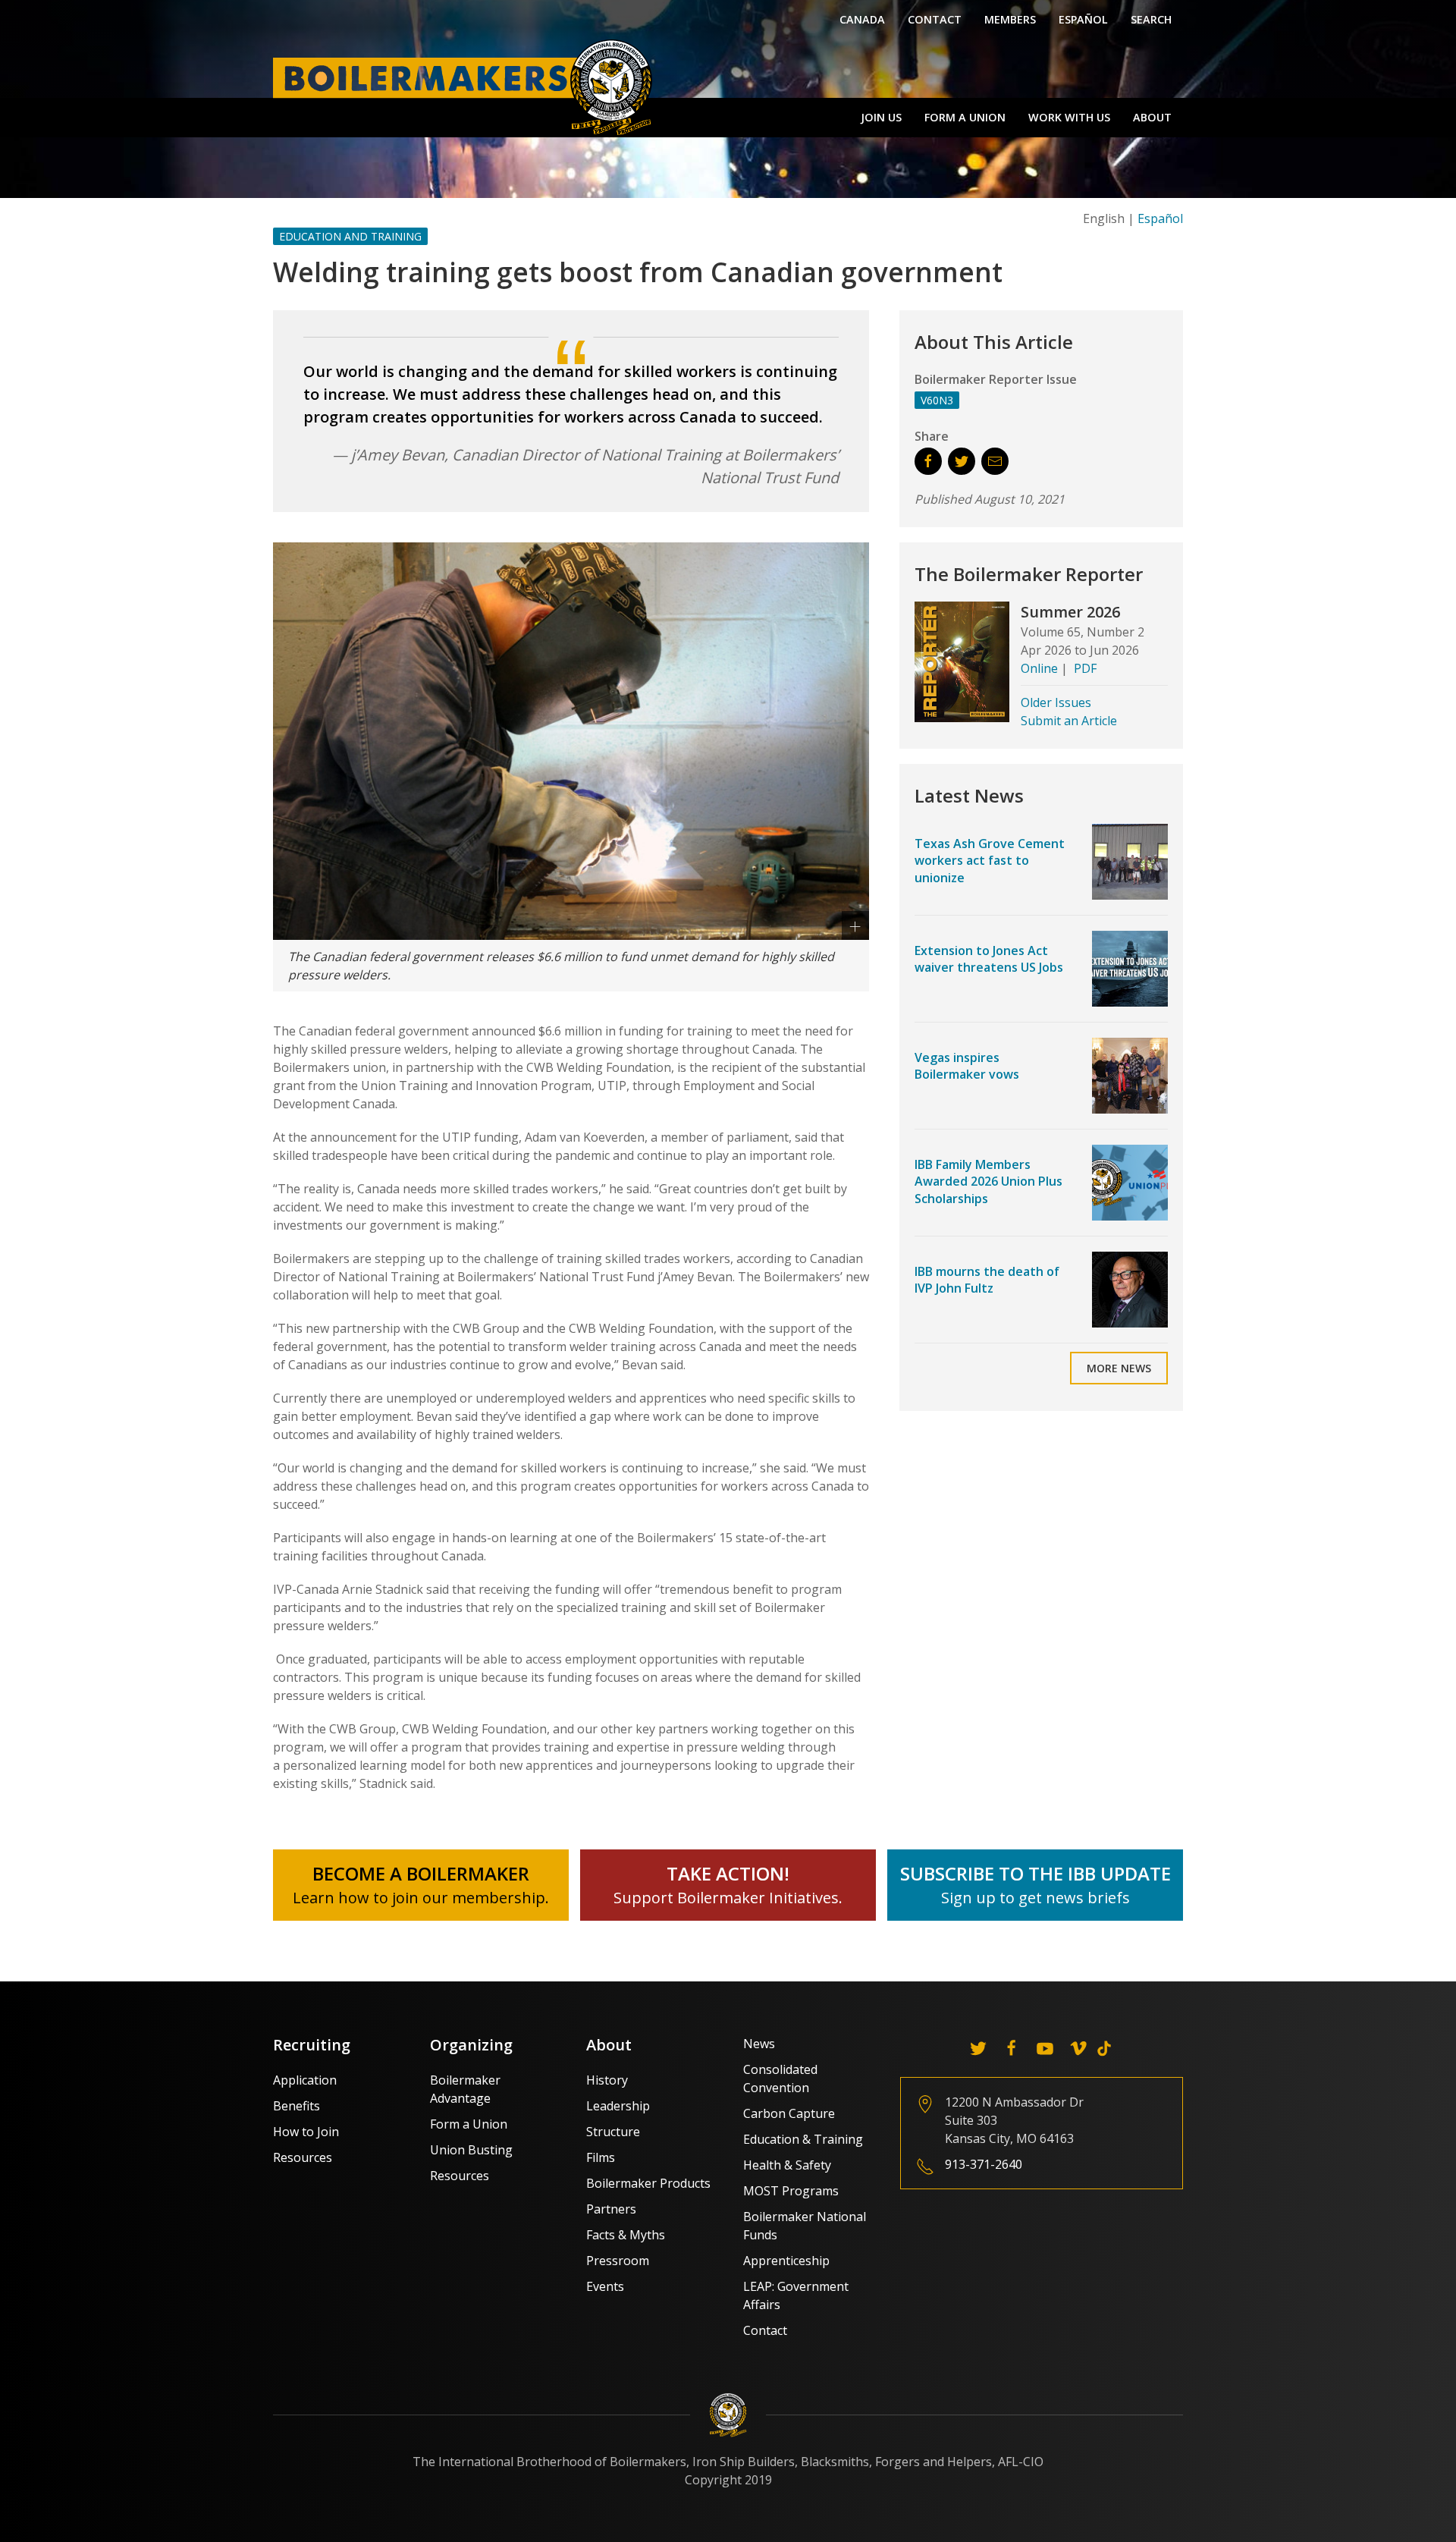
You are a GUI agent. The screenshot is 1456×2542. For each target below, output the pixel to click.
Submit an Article (1069, 721)
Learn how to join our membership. (421, 1898)
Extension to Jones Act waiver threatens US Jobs (989, 959)
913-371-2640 (984, 2164)
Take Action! (728, 1873)
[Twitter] (978, 2048)
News (759, 2044)
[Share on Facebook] (928, 461)
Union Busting (471, 2150)
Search (1151, 19)
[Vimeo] (1078, 2048)
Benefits (297, 2106)
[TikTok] (1104, 2048)
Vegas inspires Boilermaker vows (967, 1066)
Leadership (618, 2106)
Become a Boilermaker (421, 1873)
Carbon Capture (789, 2113)
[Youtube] (1045, 2048)
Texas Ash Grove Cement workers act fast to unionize (990, 861)
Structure (613, 2132)
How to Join (306, 2132)
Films (601, 2157)
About (1152, 117)
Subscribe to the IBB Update (1036, 1873)
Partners (611, 2209)
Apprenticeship (786, 2261)
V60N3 (937, 400)
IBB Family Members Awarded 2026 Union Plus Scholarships (988, 1181)
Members (1010, 19)
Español (1083, 19)
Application (305, 2080)
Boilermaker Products (648, 2183)
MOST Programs (791, 2191)
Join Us (881, 117)
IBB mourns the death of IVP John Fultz (987, 1280)
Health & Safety (787, 2165)
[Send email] (995, 461)
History (607, 2080)
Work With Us (1069, 117)
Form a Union (965, 117)
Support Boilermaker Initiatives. (728, 1898)
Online (1039, 668)
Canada (862, 19)
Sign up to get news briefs (1036, 1898)
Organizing (471, 2045)
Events (605, 2286)
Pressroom (618, 2261)
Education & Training (803, 2139)
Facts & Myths (626, 2235)
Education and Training (350, 236)
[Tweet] (962, 461)
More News (1119, 1368)
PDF (1085, 668)
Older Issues (1056, 702)
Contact (935, 19)
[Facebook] (1012, 2048)
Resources (303, 2157)
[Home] (466, 86)
